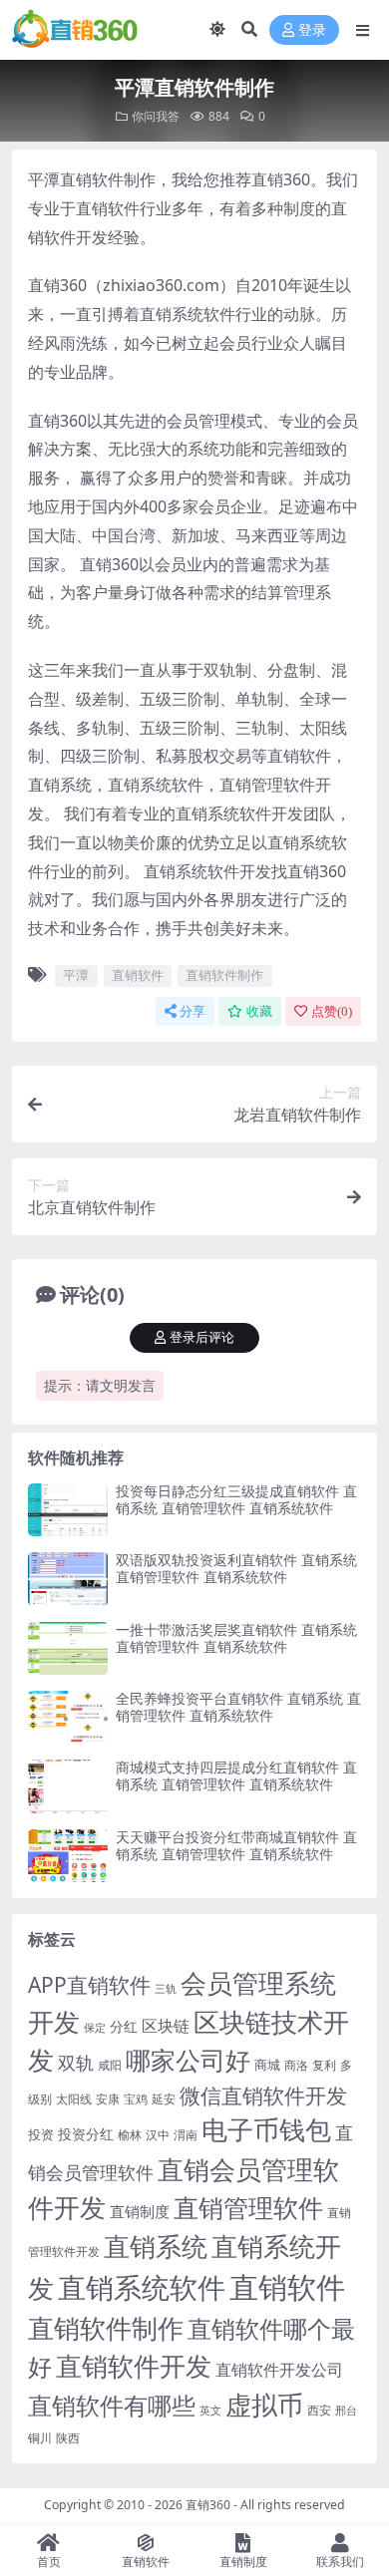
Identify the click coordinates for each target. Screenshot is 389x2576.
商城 (267, 2065)
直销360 (208, 2505)
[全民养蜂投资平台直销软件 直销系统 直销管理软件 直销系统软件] (68, 1717)
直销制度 (140, 2211)
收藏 (259, 1011)
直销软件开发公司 (279, 2369)
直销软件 (138, 975)
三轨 (166, 1988)
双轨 (76, 2062)
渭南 (186, 2135)
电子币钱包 (266, 2130)
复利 (324, 2065)
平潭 (76, 975)
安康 (108, 2098)
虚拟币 (264, 2405)
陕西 (68, 2438)
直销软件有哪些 (112, 2406)
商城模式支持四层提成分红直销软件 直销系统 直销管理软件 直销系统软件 (236, 1775)
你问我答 (156, 116)
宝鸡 (136, 2099)
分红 (124, 2026)
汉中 (158, 2135)
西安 (319, 2410)
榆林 (130, 2134)
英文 (210, 2410)
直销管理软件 (248, 2208)
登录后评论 (202, 1337)
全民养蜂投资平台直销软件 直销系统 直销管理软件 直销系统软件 (238, 1707)
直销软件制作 (224, 975)
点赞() (332, 1011)
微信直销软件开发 (263, 2095)
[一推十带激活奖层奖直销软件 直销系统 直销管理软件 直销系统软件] (68, 1648)
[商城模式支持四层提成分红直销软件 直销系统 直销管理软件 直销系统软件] (68, 1786)
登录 (312, 30)
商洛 (296, 2065)
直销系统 (156, 2247)
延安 (164, 2099)
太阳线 (74, 2099)
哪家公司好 (188, 2060)
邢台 (346, 2411)
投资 (41, 2134)
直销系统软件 (142, 2287)
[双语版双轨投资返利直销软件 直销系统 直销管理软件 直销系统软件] (68, 1579)
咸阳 (110, 2065)
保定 (95, 2028)
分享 (193, 1011)
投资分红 (86, 2134)
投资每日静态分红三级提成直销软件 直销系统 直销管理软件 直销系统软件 (236, 1499)
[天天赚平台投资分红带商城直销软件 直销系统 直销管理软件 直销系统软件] (68, 1856)
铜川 (40, 2438)
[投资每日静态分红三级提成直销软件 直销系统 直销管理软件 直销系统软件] (68, 1510)
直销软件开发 (134, 2366)
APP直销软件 (89, 1985)
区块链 (166, 2025)
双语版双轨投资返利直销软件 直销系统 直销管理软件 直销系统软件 (236, 1568)
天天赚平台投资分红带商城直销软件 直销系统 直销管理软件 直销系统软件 (236, 1845)
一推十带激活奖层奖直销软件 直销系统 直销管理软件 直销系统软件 (236, 1638)
